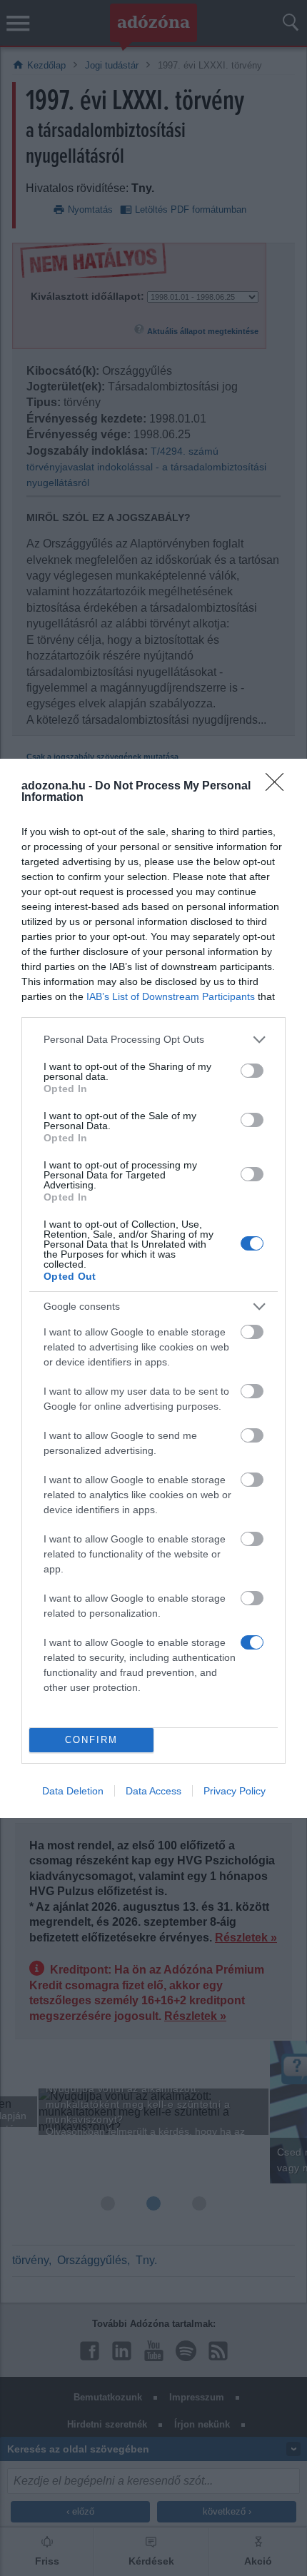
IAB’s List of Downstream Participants (171, 996)
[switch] (252, 1071)
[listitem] (153, 1040)
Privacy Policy (235, 1791)
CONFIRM (91, 1740)
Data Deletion (73, 1791)
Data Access (153, 1791)
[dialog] (153, 1288)
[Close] (279, 787)
